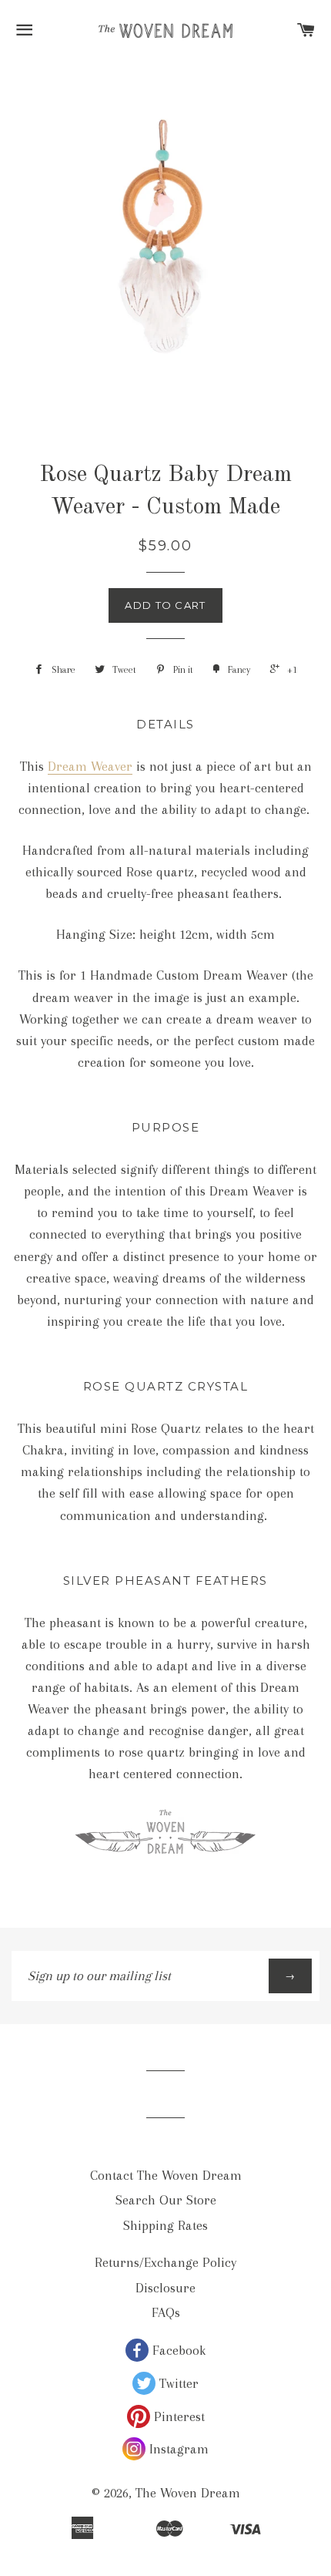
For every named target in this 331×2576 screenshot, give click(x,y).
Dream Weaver (90, 766)
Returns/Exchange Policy (165, 2262)
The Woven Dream (188, 2493)
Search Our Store (166, 2200)
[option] (165, 227)
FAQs (166, 2312)
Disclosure (165, 2288)
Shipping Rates (165, 2225)
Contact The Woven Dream (166, 2175)
